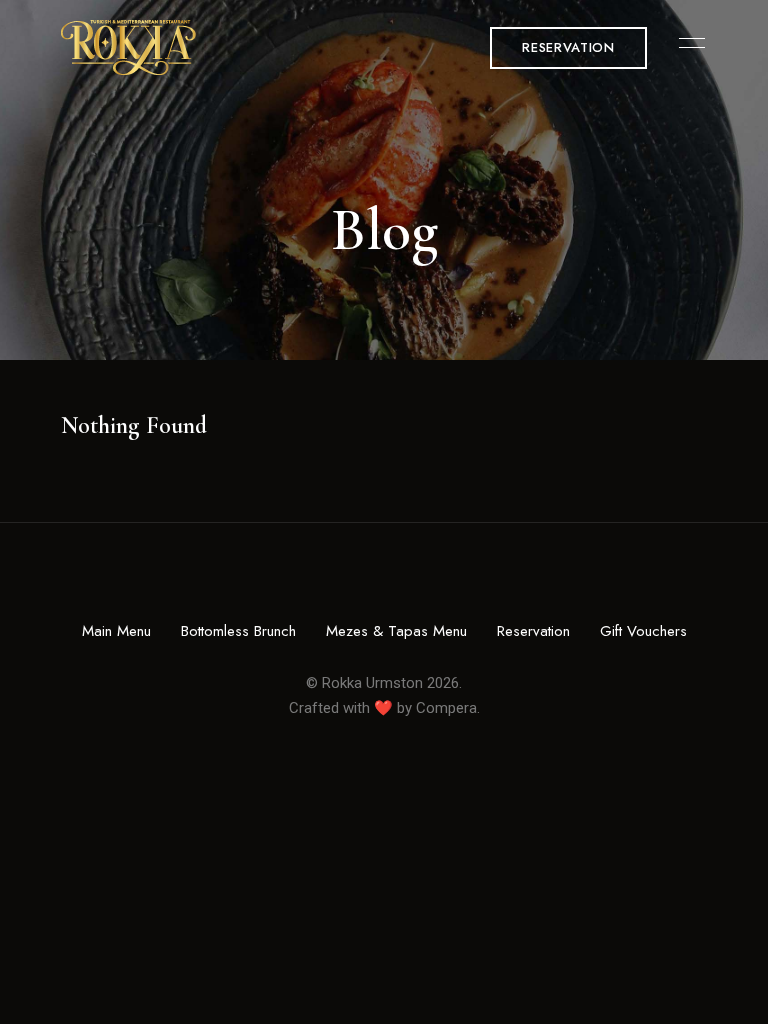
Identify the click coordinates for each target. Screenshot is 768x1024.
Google (417, 583)
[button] (568, 48)
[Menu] (687, 43)
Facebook (351, 583)
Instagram (384, 583)
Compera (446, 708)
